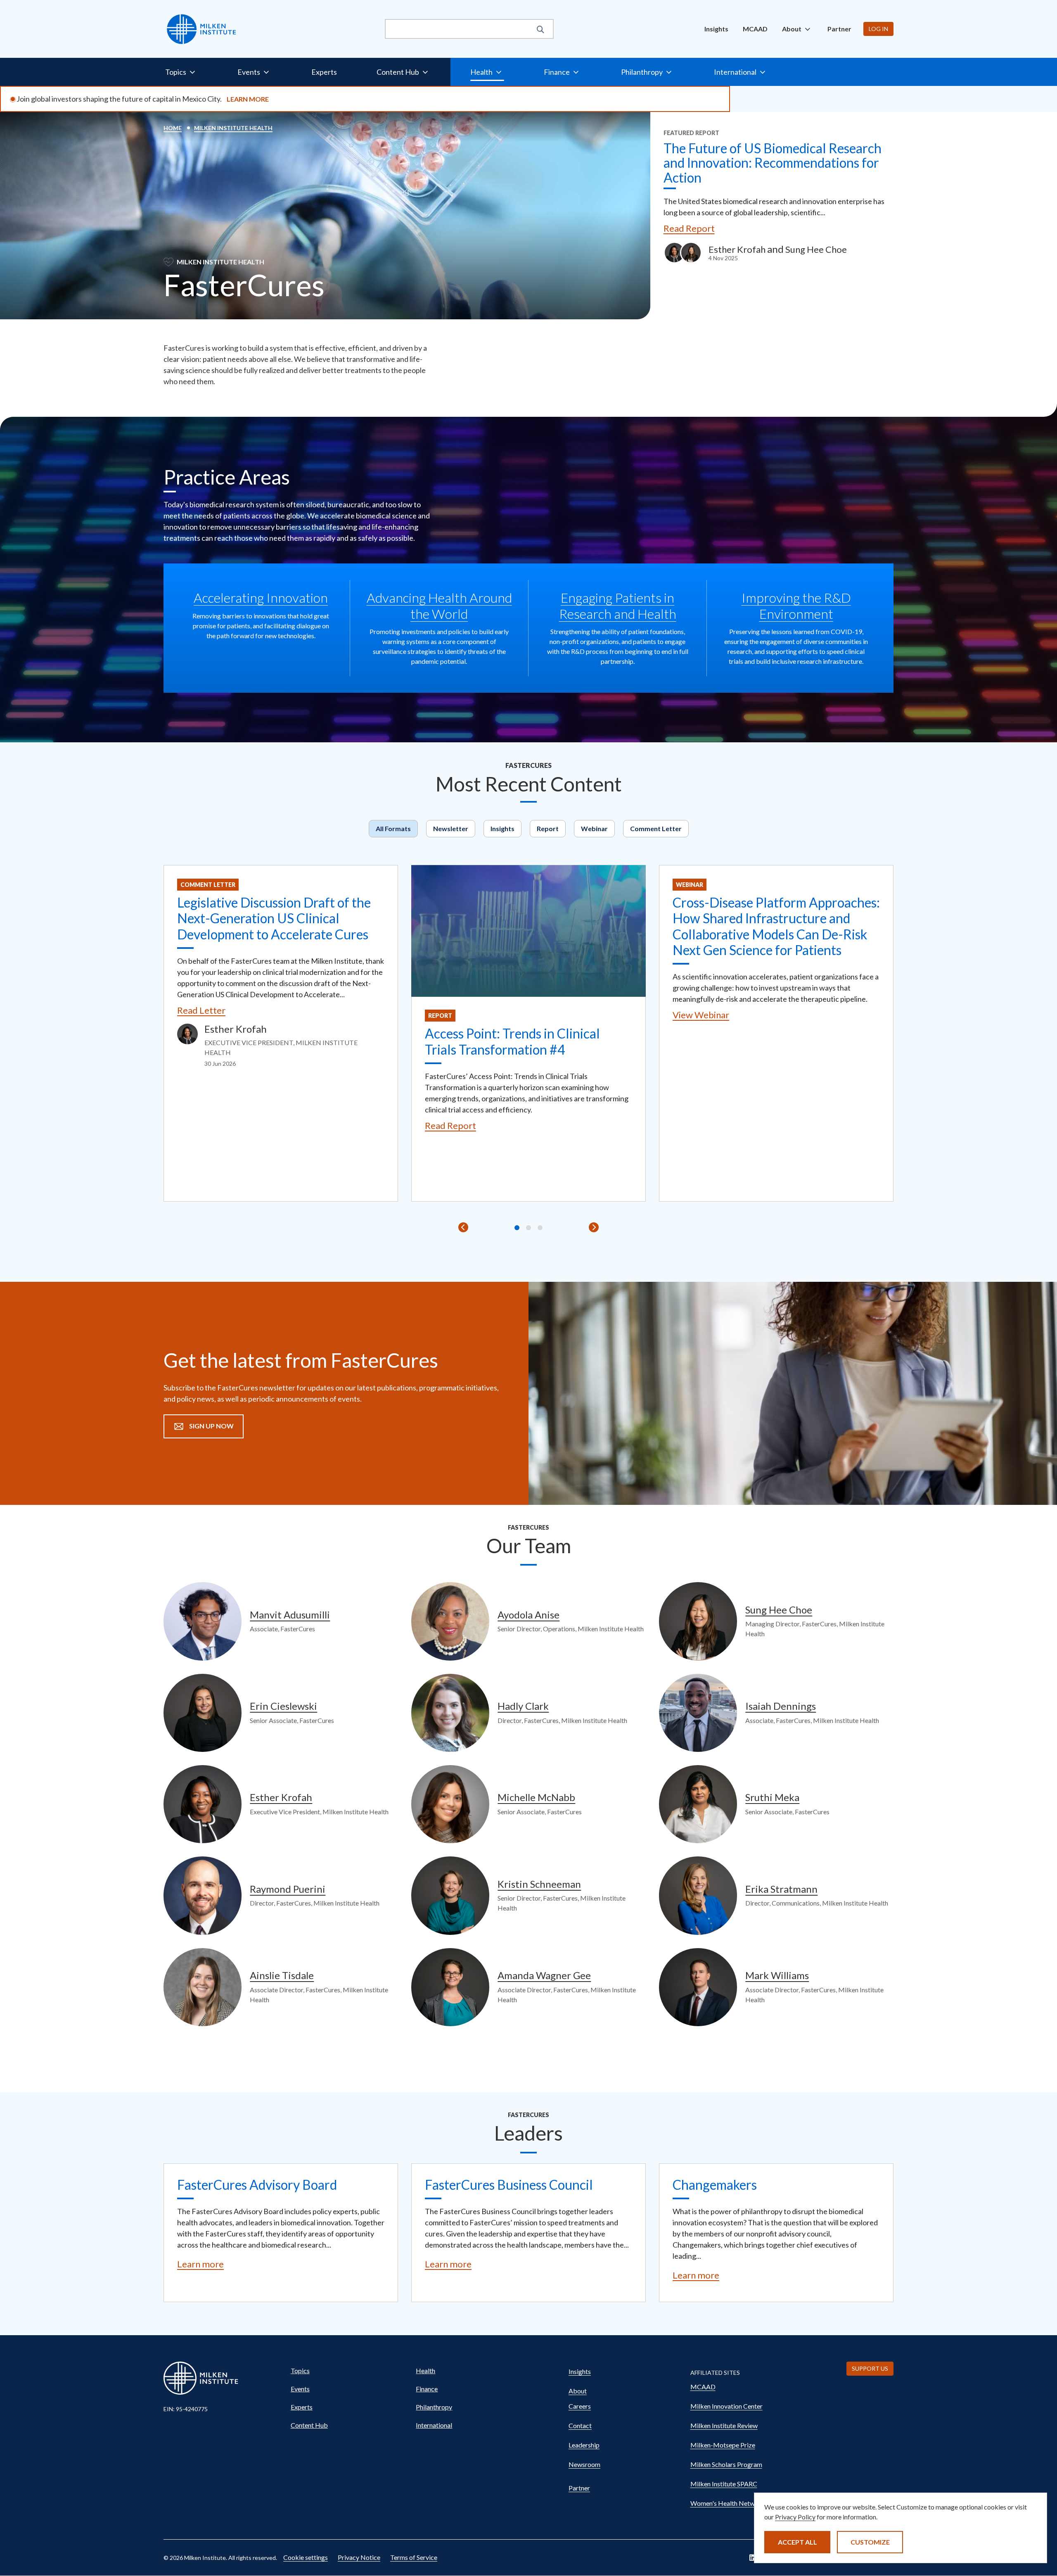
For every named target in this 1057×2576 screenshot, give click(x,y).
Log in (878, 29)
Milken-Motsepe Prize (723, 2445)
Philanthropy (434, 2407)
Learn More (248, 99)
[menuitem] (716, 29)
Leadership (584, 2445)
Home (173, 128)
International (434, 2425)
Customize (870, 2542)
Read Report (689, 228)
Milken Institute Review (724, 2425)
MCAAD (755, 29)
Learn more (200, 2264)
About (578, 2391)
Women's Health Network (728, 2503)
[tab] (517, 1228)
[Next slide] (594, 1227)
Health (425, 2370)
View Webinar (701, 1015)
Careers (580, 2406)
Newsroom (584, 2464)
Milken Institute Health (233, 128)
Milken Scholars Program (726, 2464)
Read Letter (201, 1010)
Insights (716, 29)
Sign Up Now (211, 1426)
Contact (580, 2425)
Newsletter (451, 828)
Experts (324, 72)
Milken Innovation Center (726, 2406)
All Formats (393, 828)
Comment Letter (656, 828)
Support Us (870, 2368)
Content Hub (309, 2425)
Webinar (594, 828)
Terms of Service (414, 2557)
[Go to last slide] (463, 1227)
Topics (300, 2370)
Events (300, 2389)
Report (548, 828)
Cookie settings (306, 2557)
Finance (427, 2389)
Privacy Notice (359, 2557)
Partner (839, 29)
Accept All (797, 2542)
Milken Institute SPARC (724, 2484)
